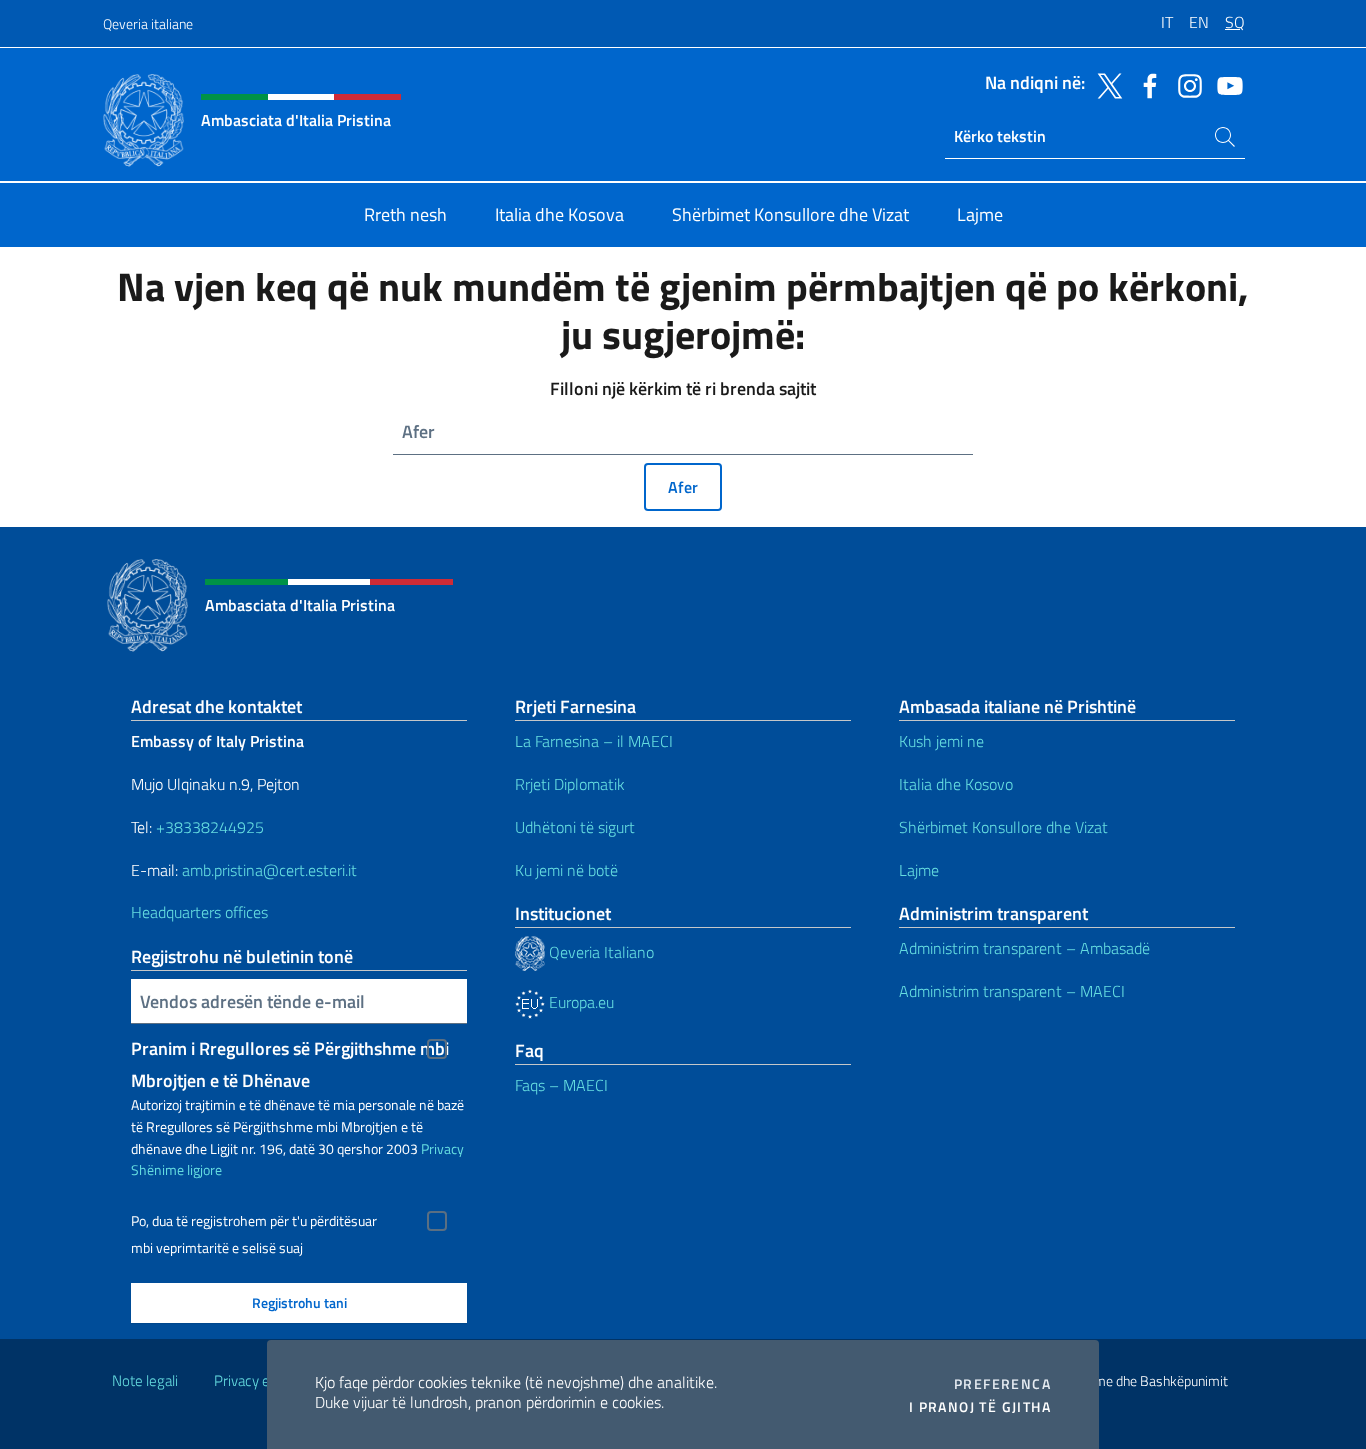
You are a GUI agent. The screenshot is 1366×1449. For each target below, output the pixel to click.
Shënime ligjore (176, 1169)
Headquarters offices (201, 912)
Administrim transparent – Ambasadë (1024, 948)
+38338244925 (210, 827)
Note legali (145, 1380)
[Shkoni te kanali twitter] (1105, 84)
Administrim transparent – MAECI (1012, 991)
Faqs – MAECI (561, 1085)
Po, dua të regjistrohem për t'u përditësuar (254, 1221)
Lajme (919, 870)
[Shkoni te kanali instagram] (1185, 84)
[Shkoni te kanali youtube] (1225, 84)
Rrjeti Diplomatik (570, 784)
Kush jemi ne (941, 741)
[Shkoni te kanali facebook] (1145, 84)
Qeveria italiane (148, 23)
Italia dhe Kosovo (956, 784)
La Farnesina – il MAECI (594, 741)
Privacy (442, 1148)
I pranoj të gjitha (980, 1407)
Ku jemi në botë (568, 870)
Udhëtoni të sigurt (577, 827)
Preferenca (1002, 1384)
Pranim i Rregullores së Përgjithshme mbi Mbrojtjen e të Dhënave (290, 1050)
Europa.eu (579, 1002)
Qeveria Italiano (599, 952)
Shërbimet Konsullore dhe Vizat (1003, 827)
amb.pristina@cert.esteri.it (271, 870)
